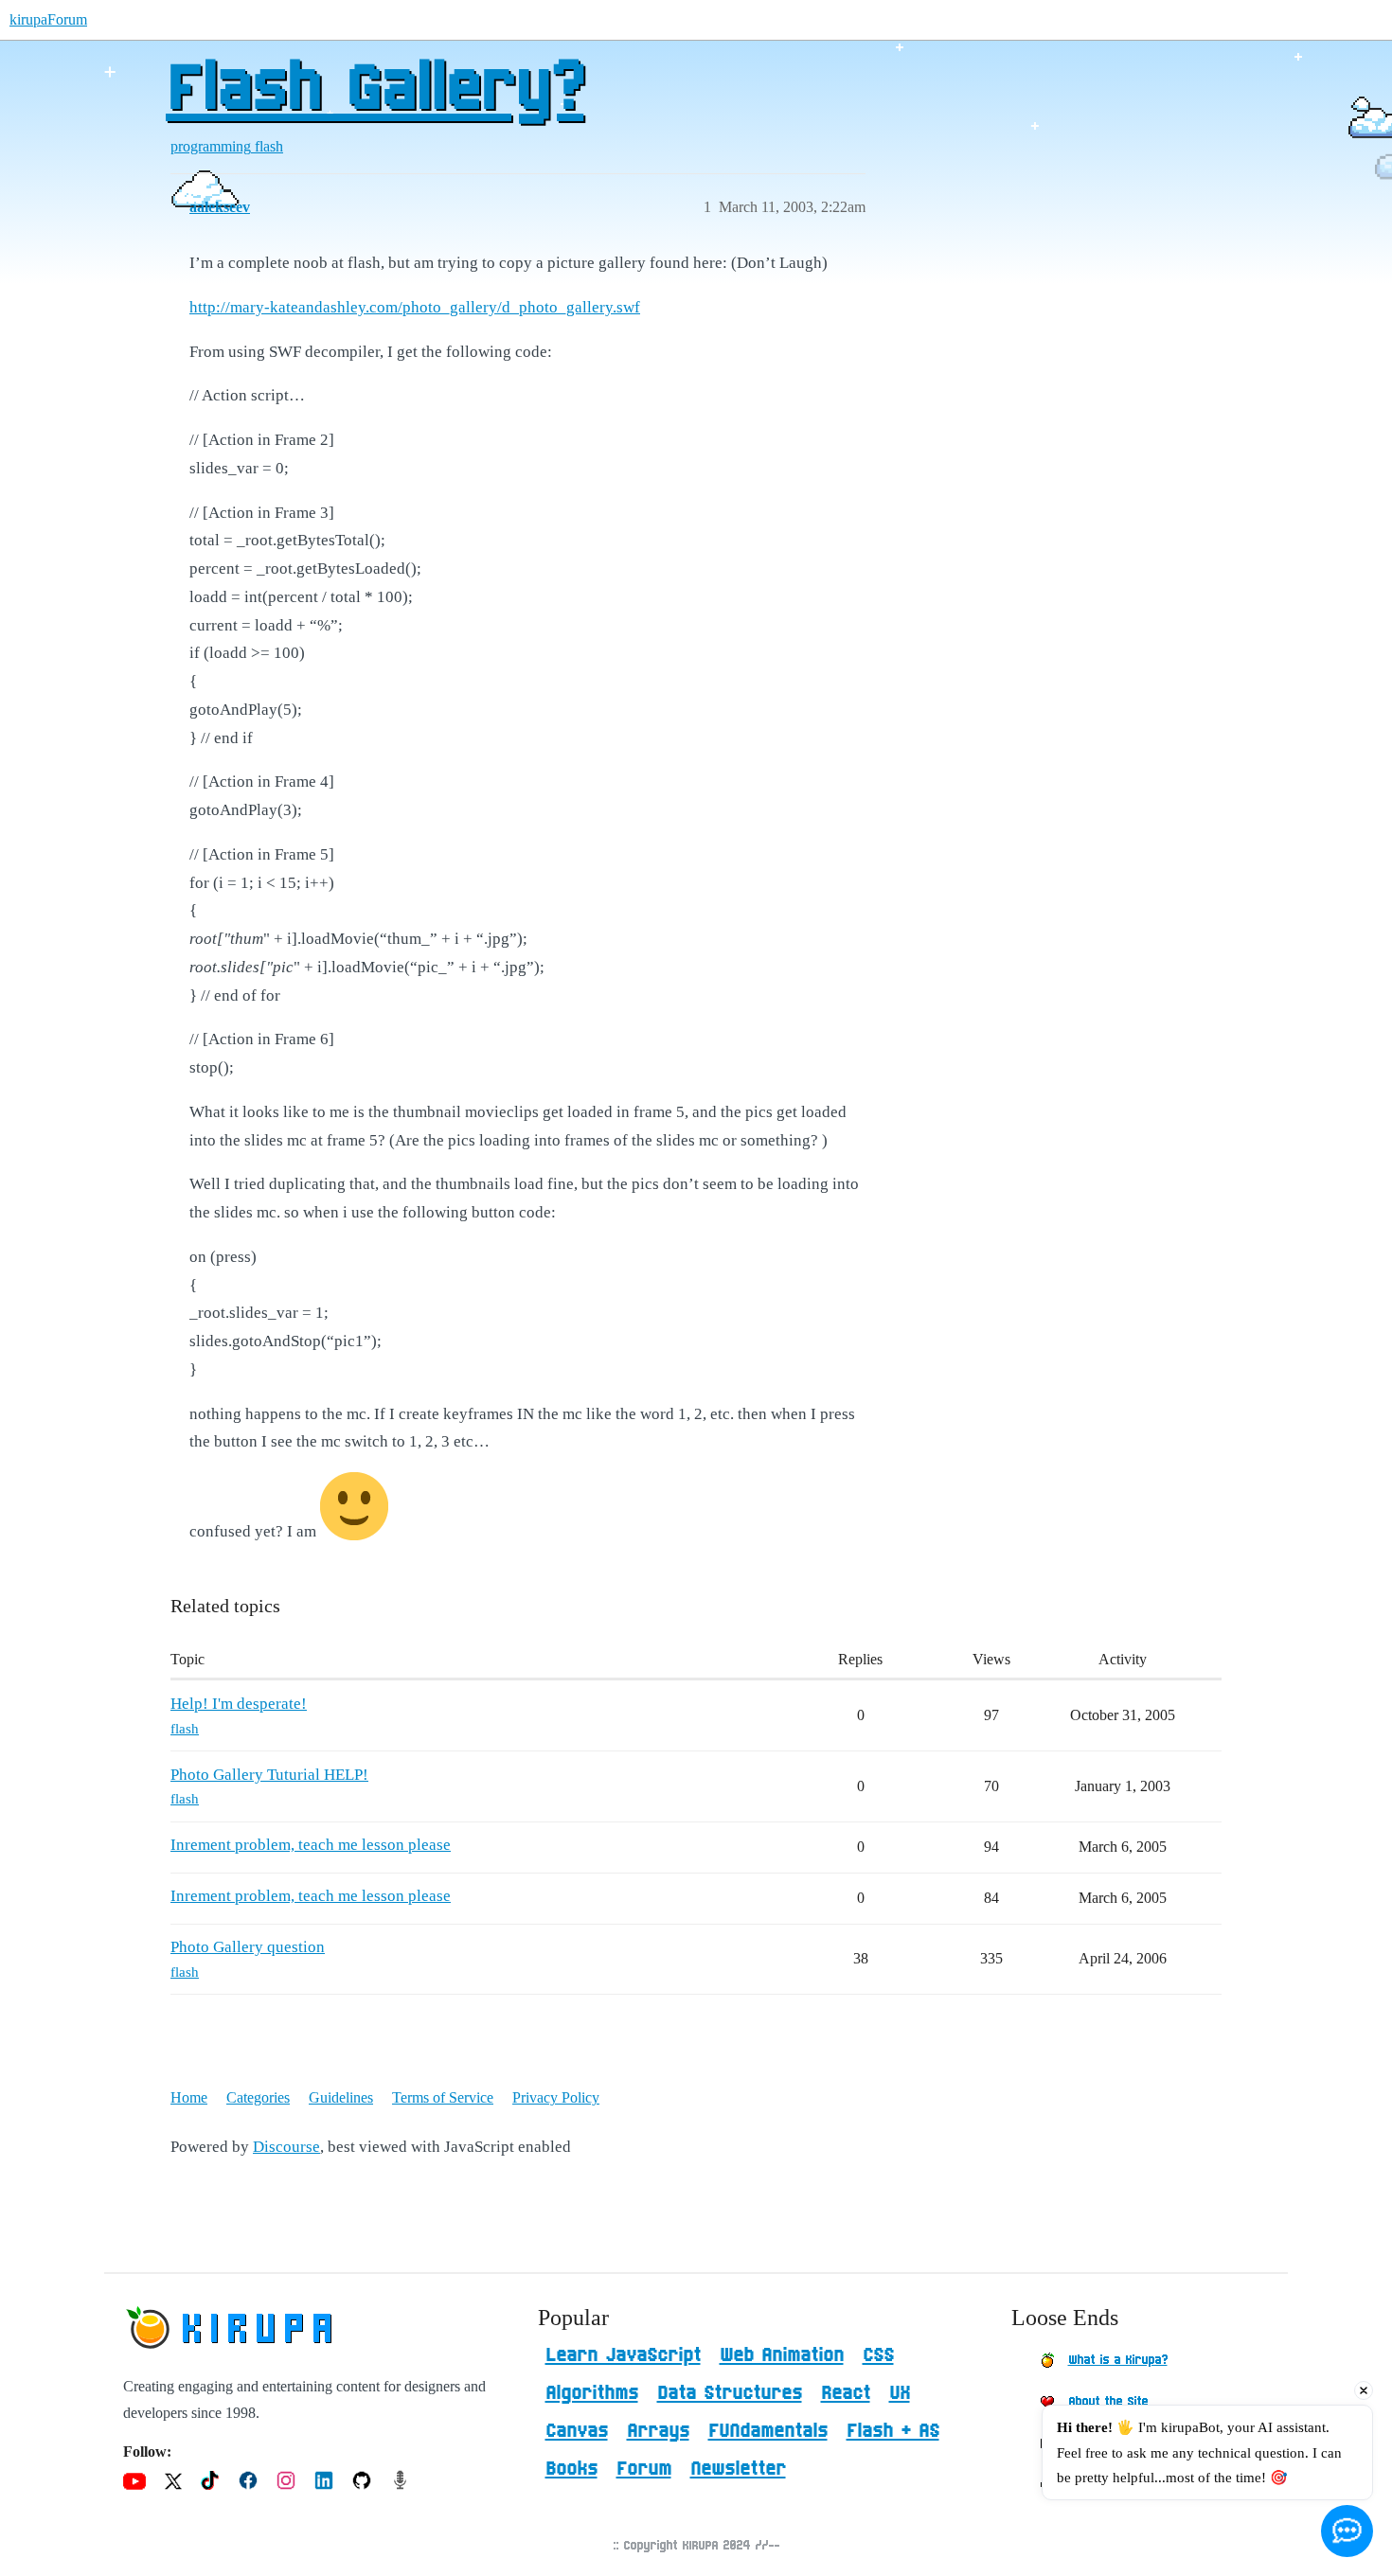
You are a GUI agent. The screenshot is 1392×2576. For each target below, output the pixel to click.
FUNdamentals (768, 2431)
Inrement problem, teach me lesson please (311, 1845)
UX (900, 2393)
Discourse (286, 2147)
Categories (258, 2097)
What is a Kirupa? (1118, 2360)
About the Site (1108, 2402)
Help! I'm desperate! (239, 1704)
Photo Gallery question (248, 1947)
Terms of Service (443, 2097)
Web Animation (782, 2355)
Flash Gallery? (375, 90)
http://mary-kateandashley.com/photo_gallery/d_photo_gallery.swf (415, 307)
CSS (878, 2355)
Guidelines (341, 2097)
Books (571, 2469)
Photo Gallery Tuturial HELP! (269, 1775)
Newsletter (738, 2469)
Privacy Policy (556, 2097)
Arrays (658, 2431)
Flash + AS (893, 2431)
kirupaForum (48, 19)
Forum (644, 2469)
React (846, 2393)
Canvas (577, 2431)
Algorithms (592, 2393)
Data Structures (730, 2393)
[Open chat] (1347, 2531)
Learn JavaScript (623, 2355)
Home (189, 2097)
